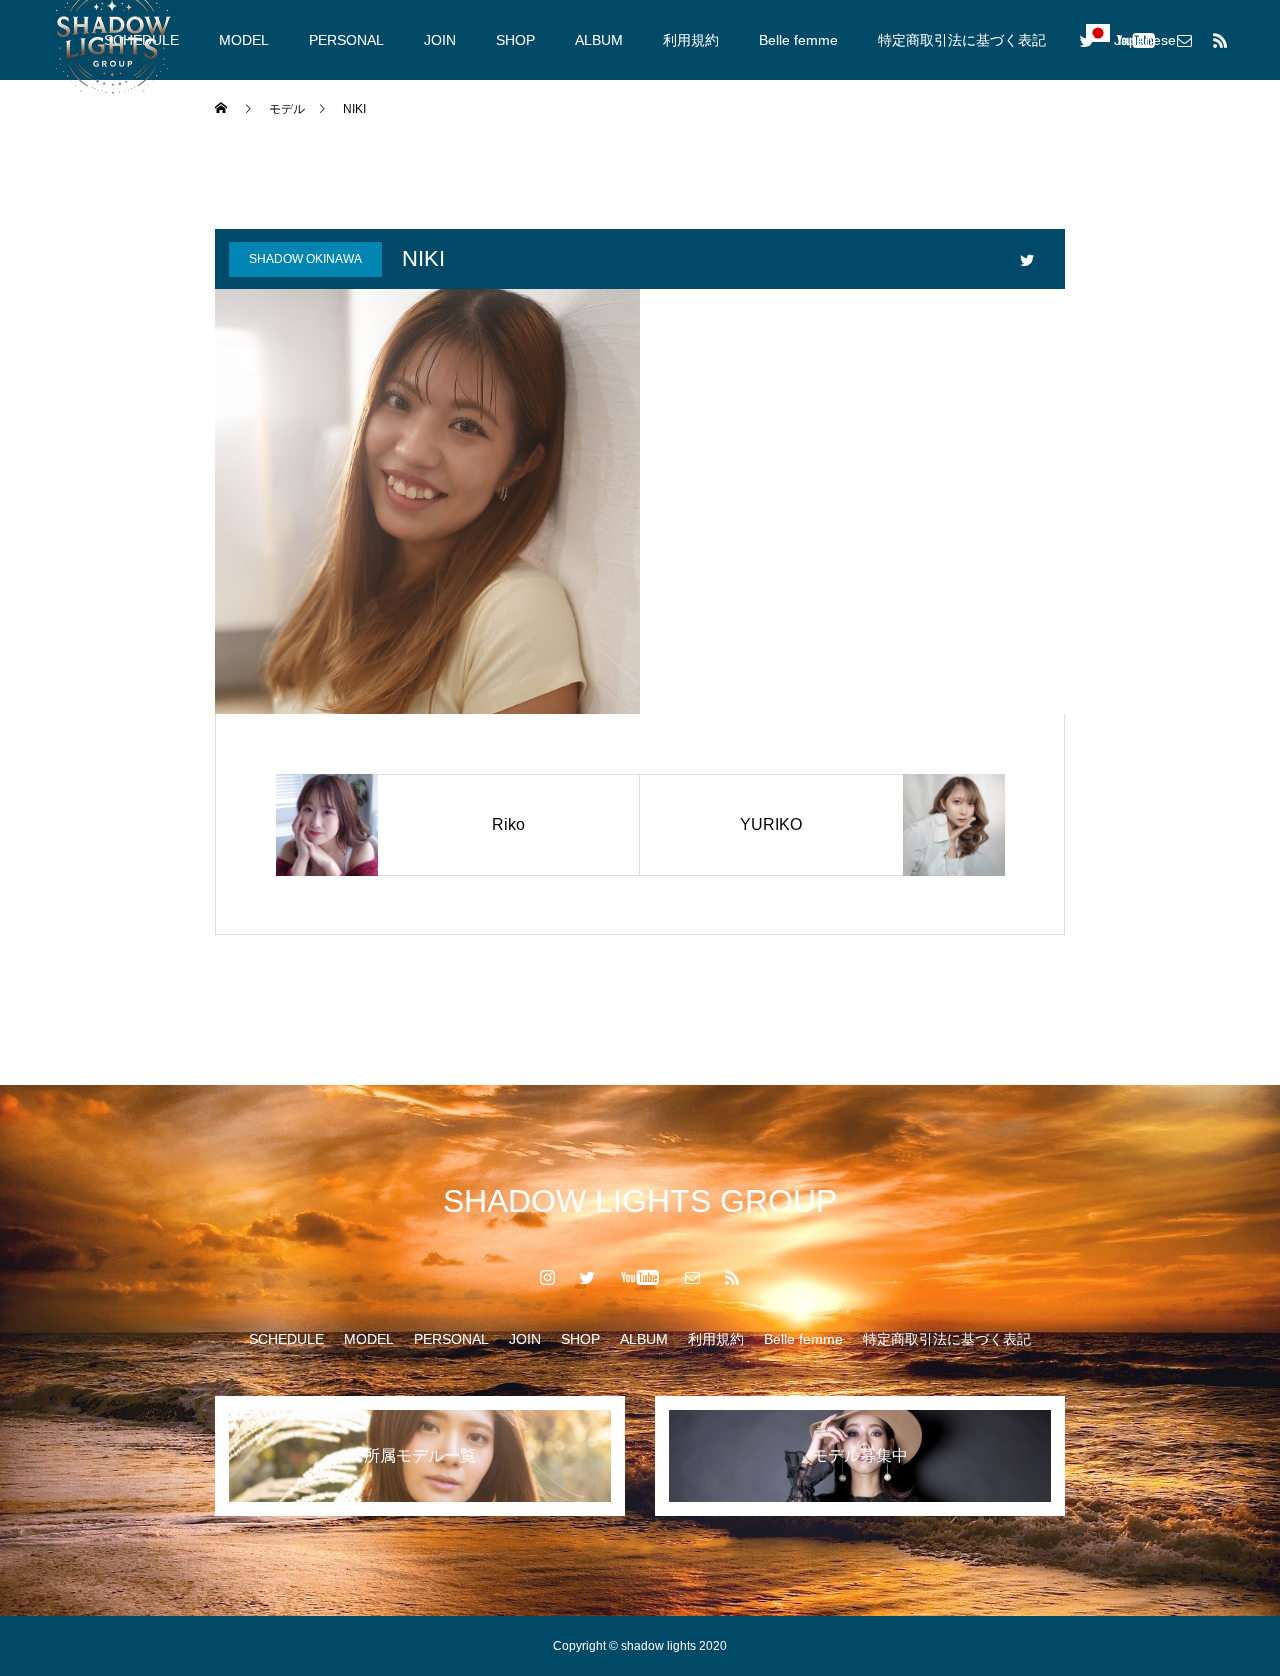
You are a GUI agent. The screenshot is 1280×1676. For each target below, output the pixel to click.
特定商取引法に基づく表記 (962, 40)
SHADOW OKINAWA (305, 259)
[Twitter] (1087, 40)
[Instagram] (548, 1277)
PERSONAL (346, 40)
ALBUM (599, 40)
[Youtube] (1135, 40)
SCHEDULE (286, 1339)
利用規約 (691, 40)
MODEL (244, 40)
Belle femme (798, 40)
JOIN (440, 40)
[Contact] (1184, 40)
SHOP (515, 40)
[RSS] (1220, 40)
